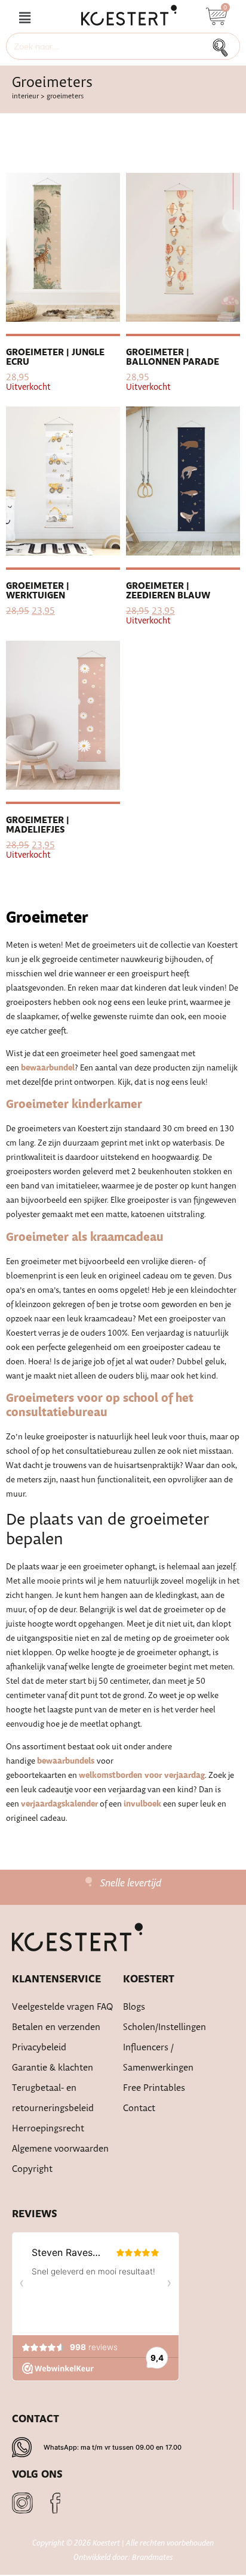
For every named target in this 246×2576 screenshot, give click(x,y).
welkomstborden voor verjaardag (142, 1776)
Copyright (32, 2169)
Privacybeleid (39, 2048)
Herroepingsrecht (48, 2129)
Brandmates (152, 2558)
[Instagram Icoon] (22, 2503)
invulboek (142, 1804)
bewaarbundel (48, 1068)
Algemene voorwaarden (60, 2149)
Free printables (154, 2088)
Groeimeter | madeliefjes (38, 825)
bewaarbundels (67, 1761)
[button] (24, 18)
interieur (25, 96)
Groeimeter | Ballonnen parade (173, 357)
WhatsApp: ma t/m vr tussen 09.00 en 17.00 (113, 2447)
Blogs (134, 2007)
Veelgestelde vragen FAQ (63, 2007)
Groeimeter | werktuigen (38, 591)
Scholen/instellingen (164, 2027)
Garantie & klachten (53, 2068)
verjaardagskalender (59, 1804)
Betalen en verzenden (56, 2027)
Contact (139, 2108)
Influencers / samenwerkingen (158, 2058)
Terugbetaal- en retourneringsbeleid (53, 2098)
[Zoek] (224, 46)
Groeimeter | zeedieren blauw (168, 591)
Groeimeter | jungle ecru (55, 357)
